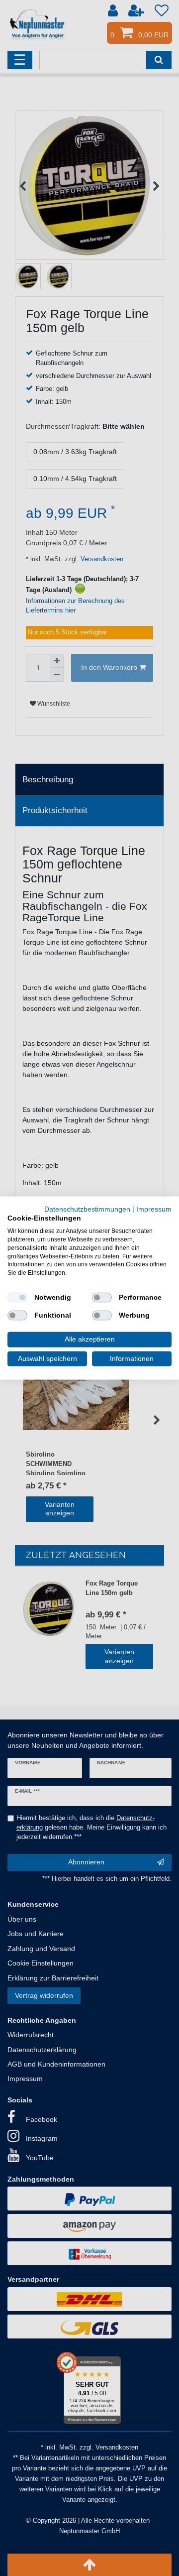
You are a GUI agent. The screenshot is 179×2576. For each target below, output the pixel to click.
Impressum (154, 1209)
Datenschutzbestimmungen (87, 1209)
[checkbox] (17, 1298)
